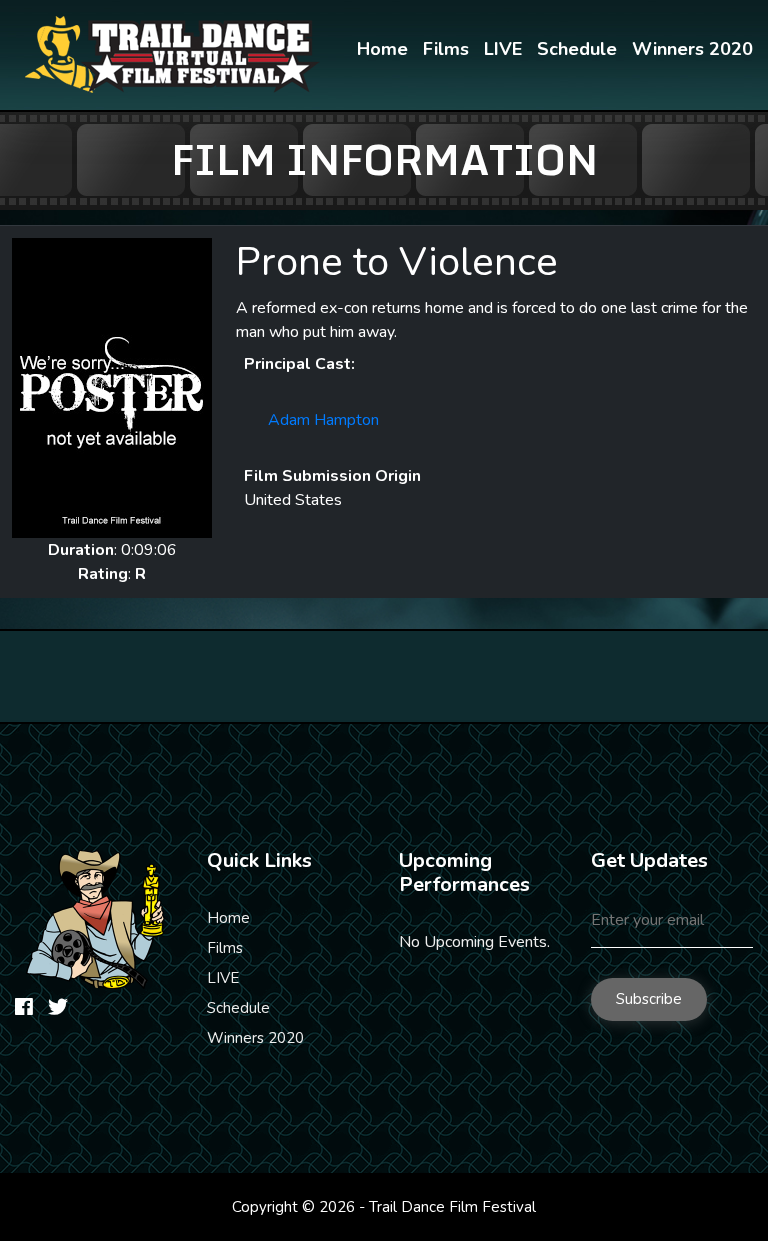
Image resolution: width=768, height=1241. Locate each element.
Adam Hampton (323, 420)
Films (446, 49)
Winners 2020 (692, 49)
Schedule (577, 49)
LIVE (503, 49)
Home (382, 49)
